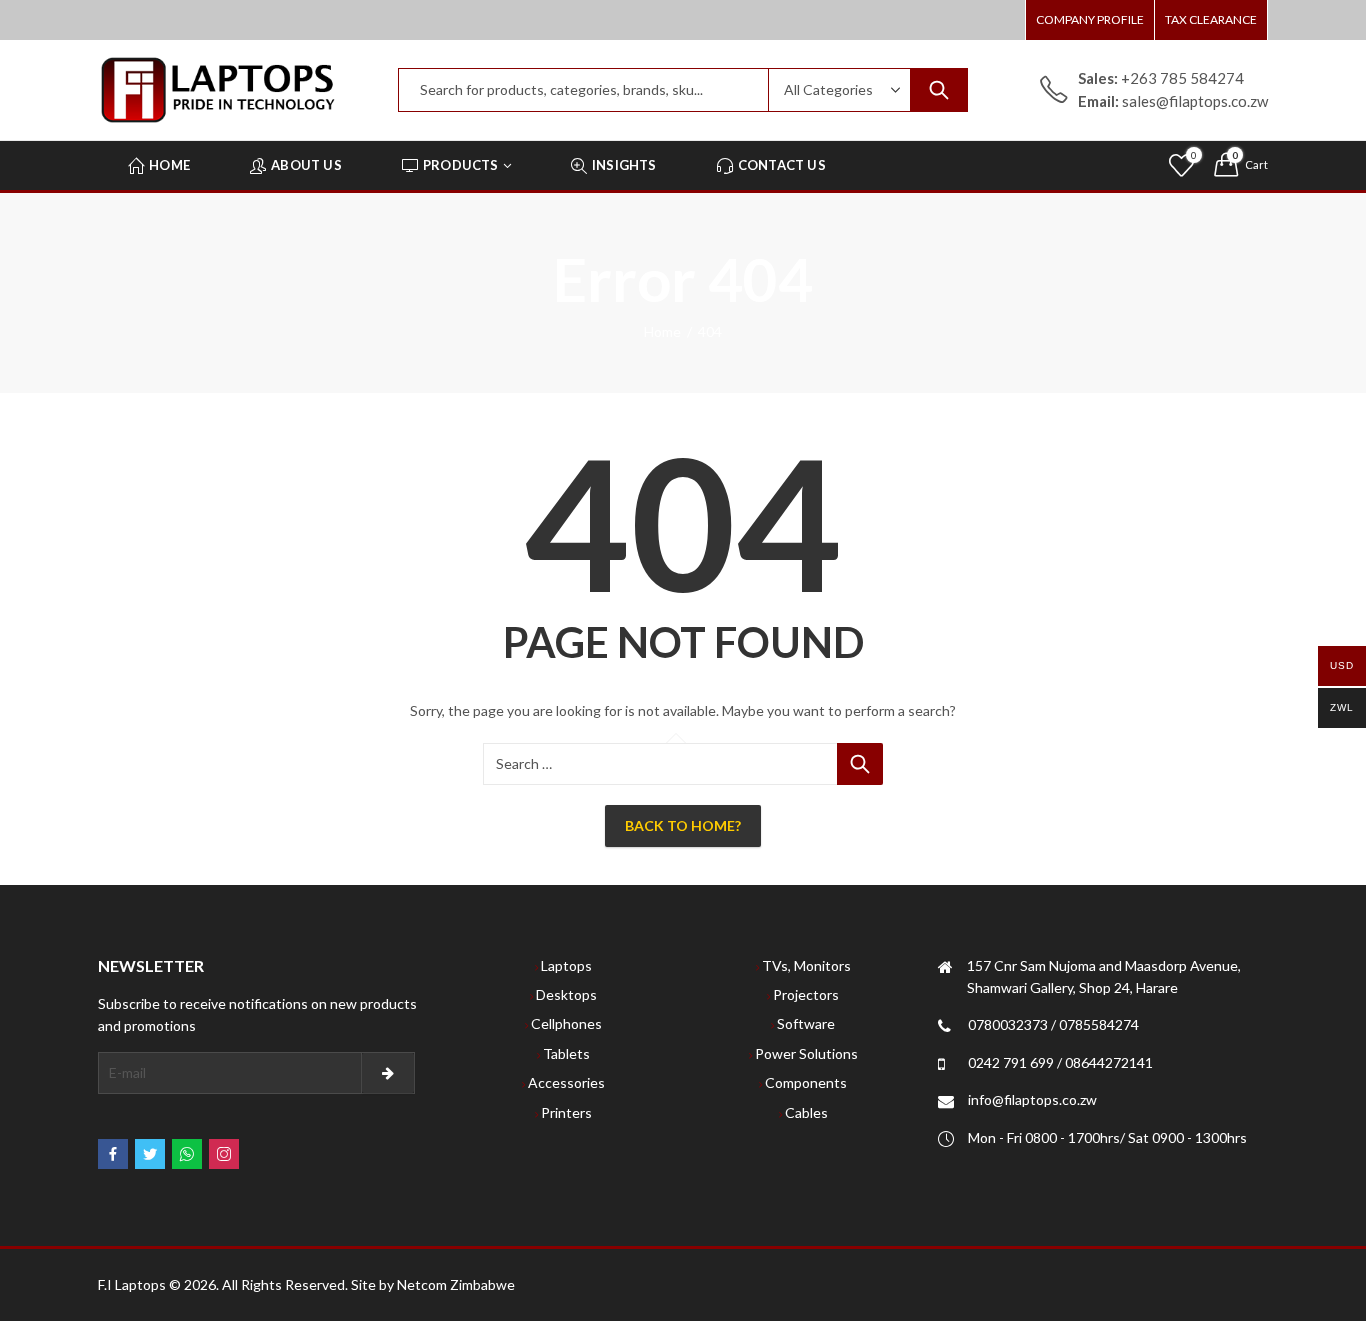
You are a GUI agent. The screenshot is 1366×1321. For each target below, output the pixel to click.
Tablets (566, 1053)
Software (806, 1023)
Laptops (566, 965)
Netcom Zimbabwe (456, 1284)
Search (939, 90)
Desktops (566, 994)
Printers (566, 1112)
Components (806, 1082)
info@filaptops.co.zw (1032, 1099)
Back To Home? (683, 825)
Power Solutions (806, 1053)
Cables (806, 1112)
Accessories (566, 1082)
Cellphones (566, 1023)
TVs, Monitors (806, 965)
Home (662, 331)
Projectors (806, 994)
